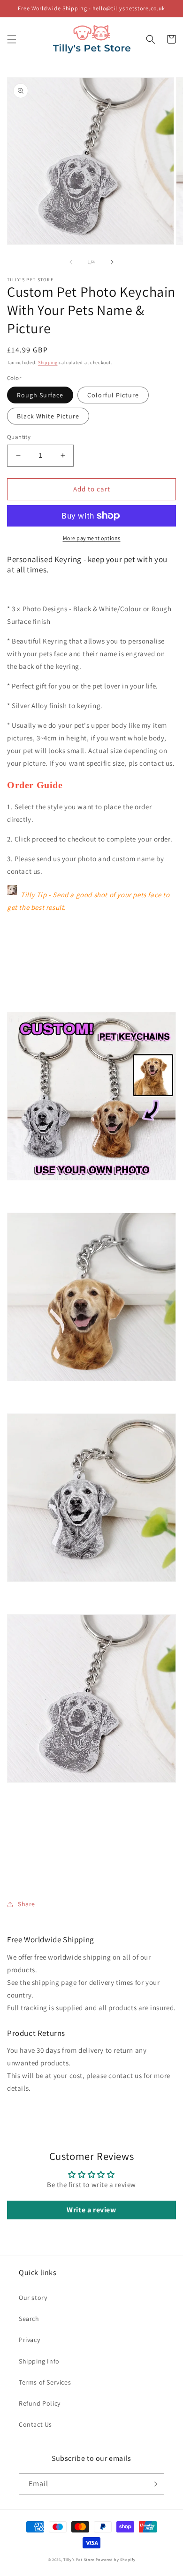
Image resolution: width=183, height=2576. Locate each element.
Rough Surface (40, 395)
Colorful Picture (113, 395)
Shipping (48, 362)
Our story (33, 2298)
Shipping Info (39, 2361)
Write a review (91, 2210)
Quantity (19, 437)
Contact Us (35, 2424)
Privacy (29, 2340)
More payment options (92, 538)
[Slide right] (112, 262)
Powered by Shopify (116, 2559)
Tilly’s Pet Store (79, 2559)
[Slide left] (71, 262)
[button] (12, 39)
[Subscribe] (153, 2484)
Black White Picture (48, 416)
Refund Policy (40, 2403)
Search (29, 2319)
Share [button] (27, 1904)
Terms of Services (45, 2382)
